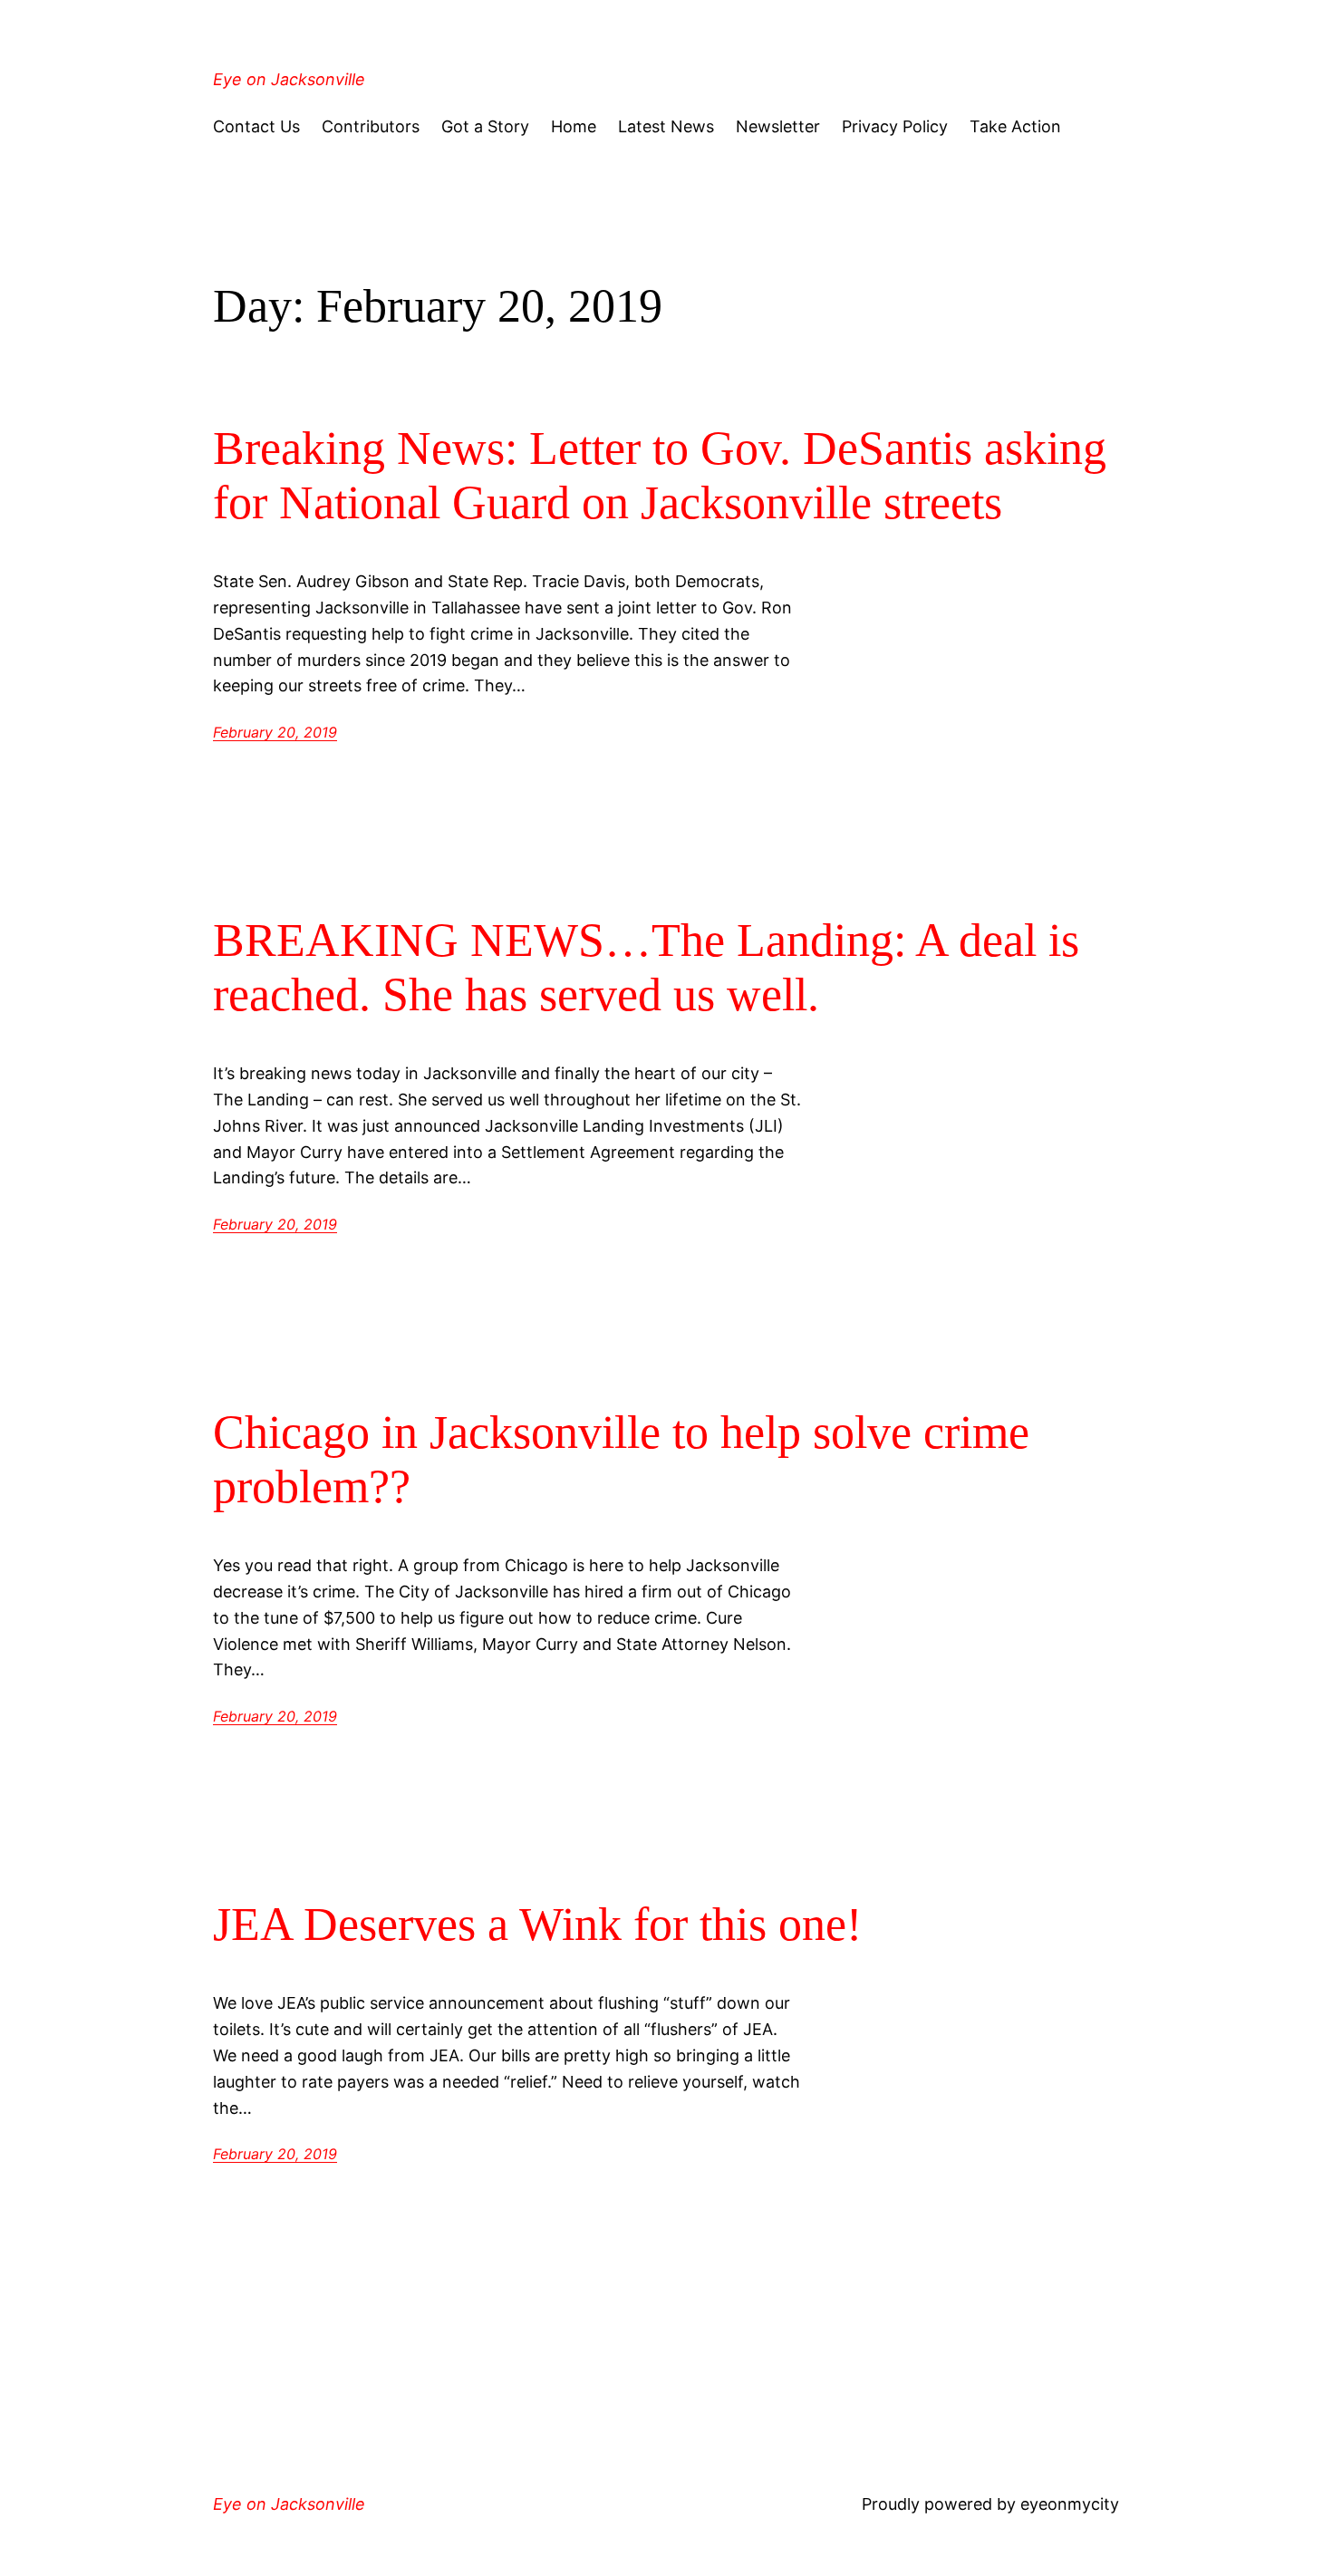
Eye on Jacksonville (289, 79)
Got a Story (485, 126)
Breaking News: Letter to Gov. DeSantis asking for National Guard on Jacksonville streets (660, 475)
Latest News (666, 126)
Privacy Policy (895, 126)
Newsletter (778, 126)
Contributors (371, 126)
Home (574, 126)
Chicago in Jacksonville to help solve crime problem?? (621, 1459)
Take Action (1015, 126)
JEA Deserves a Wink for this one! (537, 1924)
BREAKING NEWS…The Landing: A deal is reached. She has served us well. (646, 967)
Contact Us (256, 126)
